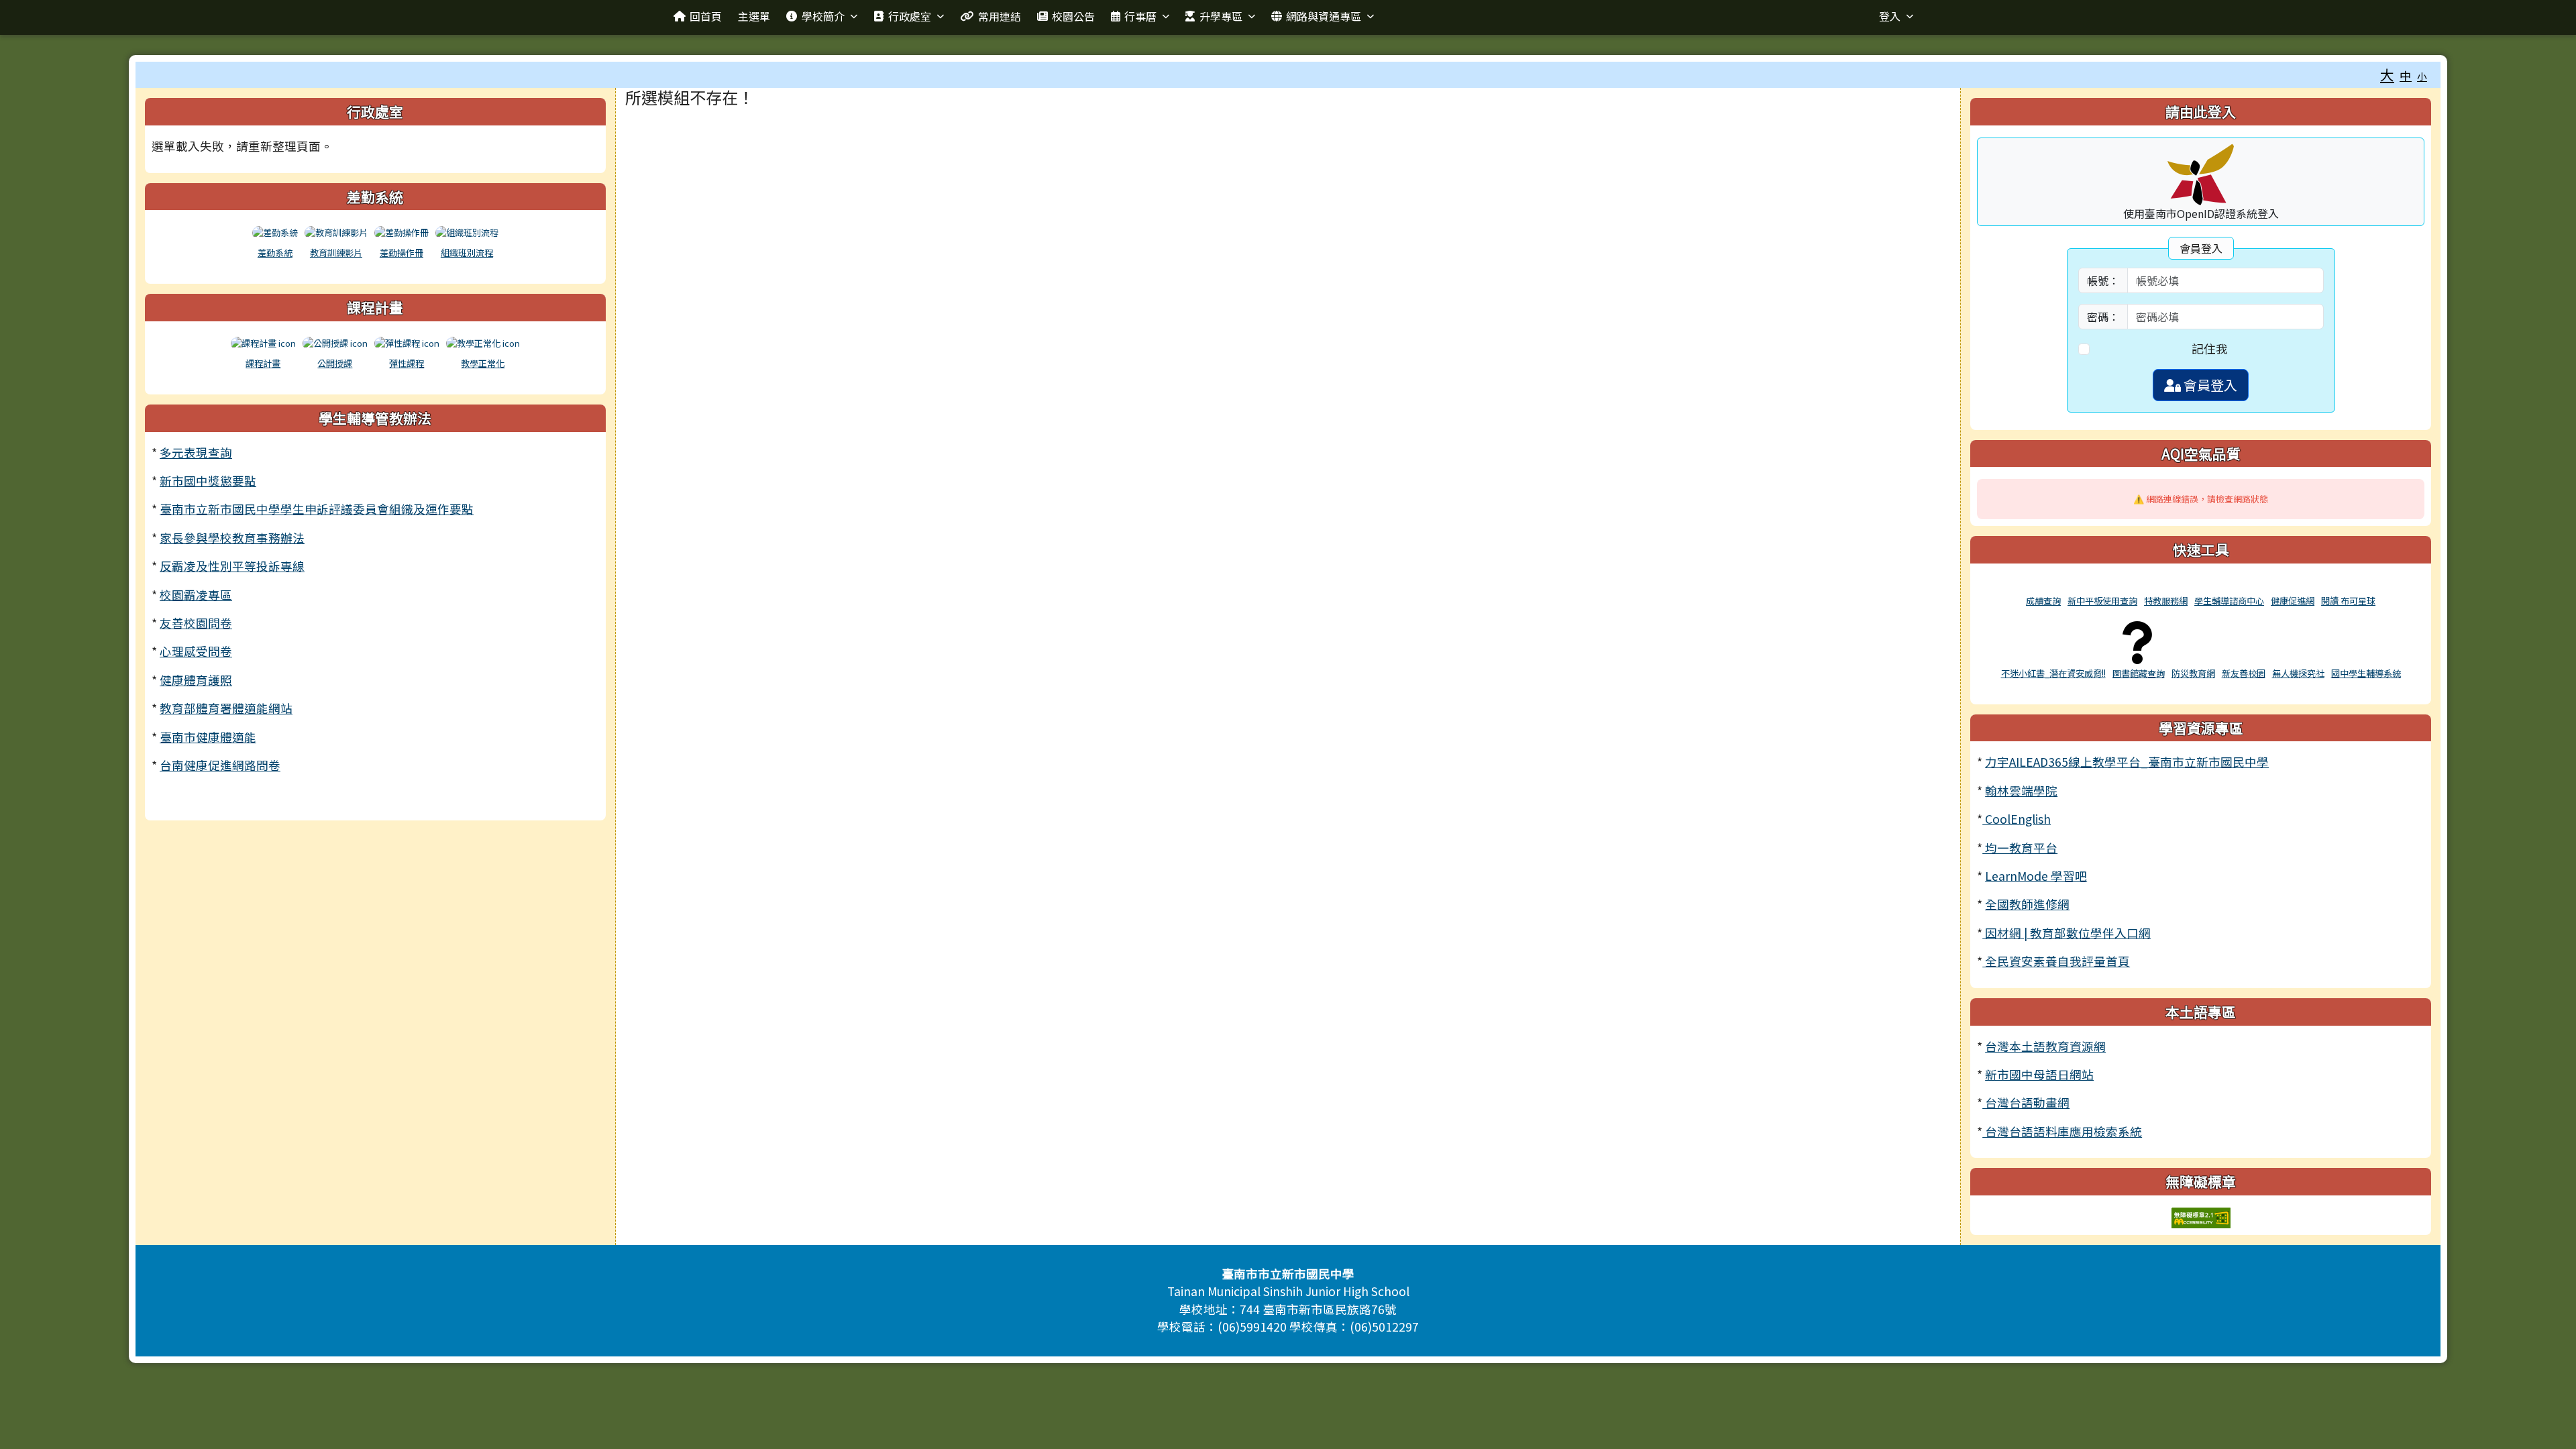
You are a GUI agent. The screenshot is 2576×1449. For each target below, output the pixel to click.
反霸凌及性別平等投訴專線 (232, 566)
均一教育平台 (2020, 848)
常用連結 (1000, 16)
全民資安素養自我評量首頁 (2056, 961)
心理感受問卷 (196, 651)
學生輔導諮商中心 (2229, 601)
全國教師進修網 (2027, 904)
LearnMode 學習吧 (2036, 876)
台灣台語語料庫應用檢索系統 (2062, 1131)
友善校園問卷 (196, 623)
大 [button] (2387, 74)
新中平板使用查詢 (2102, 601)
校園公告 (1073, 16)
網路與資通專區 (1324, 16)
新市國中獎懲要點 (208, 481)
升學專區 (1221, 16)
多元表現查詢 (196, 452)
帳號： (2103, 280)
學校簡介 (823, 16)
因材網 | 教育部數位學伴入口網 (2067, 933)
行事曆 (1140, 16)
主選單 (754, 16)
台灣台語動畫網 (2026, 1103)
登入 (1890, 16)
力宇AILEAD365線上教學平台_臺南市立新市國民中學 (2127, 762)
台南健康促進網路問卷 (220, 765)
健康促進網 (2293, 601)
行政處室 (910, 16)
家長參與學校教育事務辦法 (232, 538)
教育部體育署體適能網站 (226, 708)
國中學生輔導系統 (2366, 673)
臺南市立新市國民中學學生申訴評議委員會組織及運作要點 (317, 509)
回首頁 (706, 16)
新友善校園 (2244, 673)
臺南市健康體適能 (208, 737)
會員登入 (2209, 385)
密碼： (2103, 317)
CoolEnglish (2017, 819)
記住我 (2210, 348)
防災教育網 (2193, 673)
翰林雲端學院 (2021, 791)
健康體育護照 (196, 680)
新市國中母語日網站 (2039, 1074)
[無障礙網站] (2201, 1216)
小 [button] (2422, 76)
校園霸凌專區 (196, 595)
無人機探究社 (2298, 673)
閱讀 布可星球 (2348, 601)
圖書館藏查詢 (2139, 673)
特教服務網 (2166, 601)
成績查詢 (2043, 601)
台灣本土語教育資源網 (2045, 1046)
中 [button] (2406, 75)
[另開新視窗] (2043, 585)
